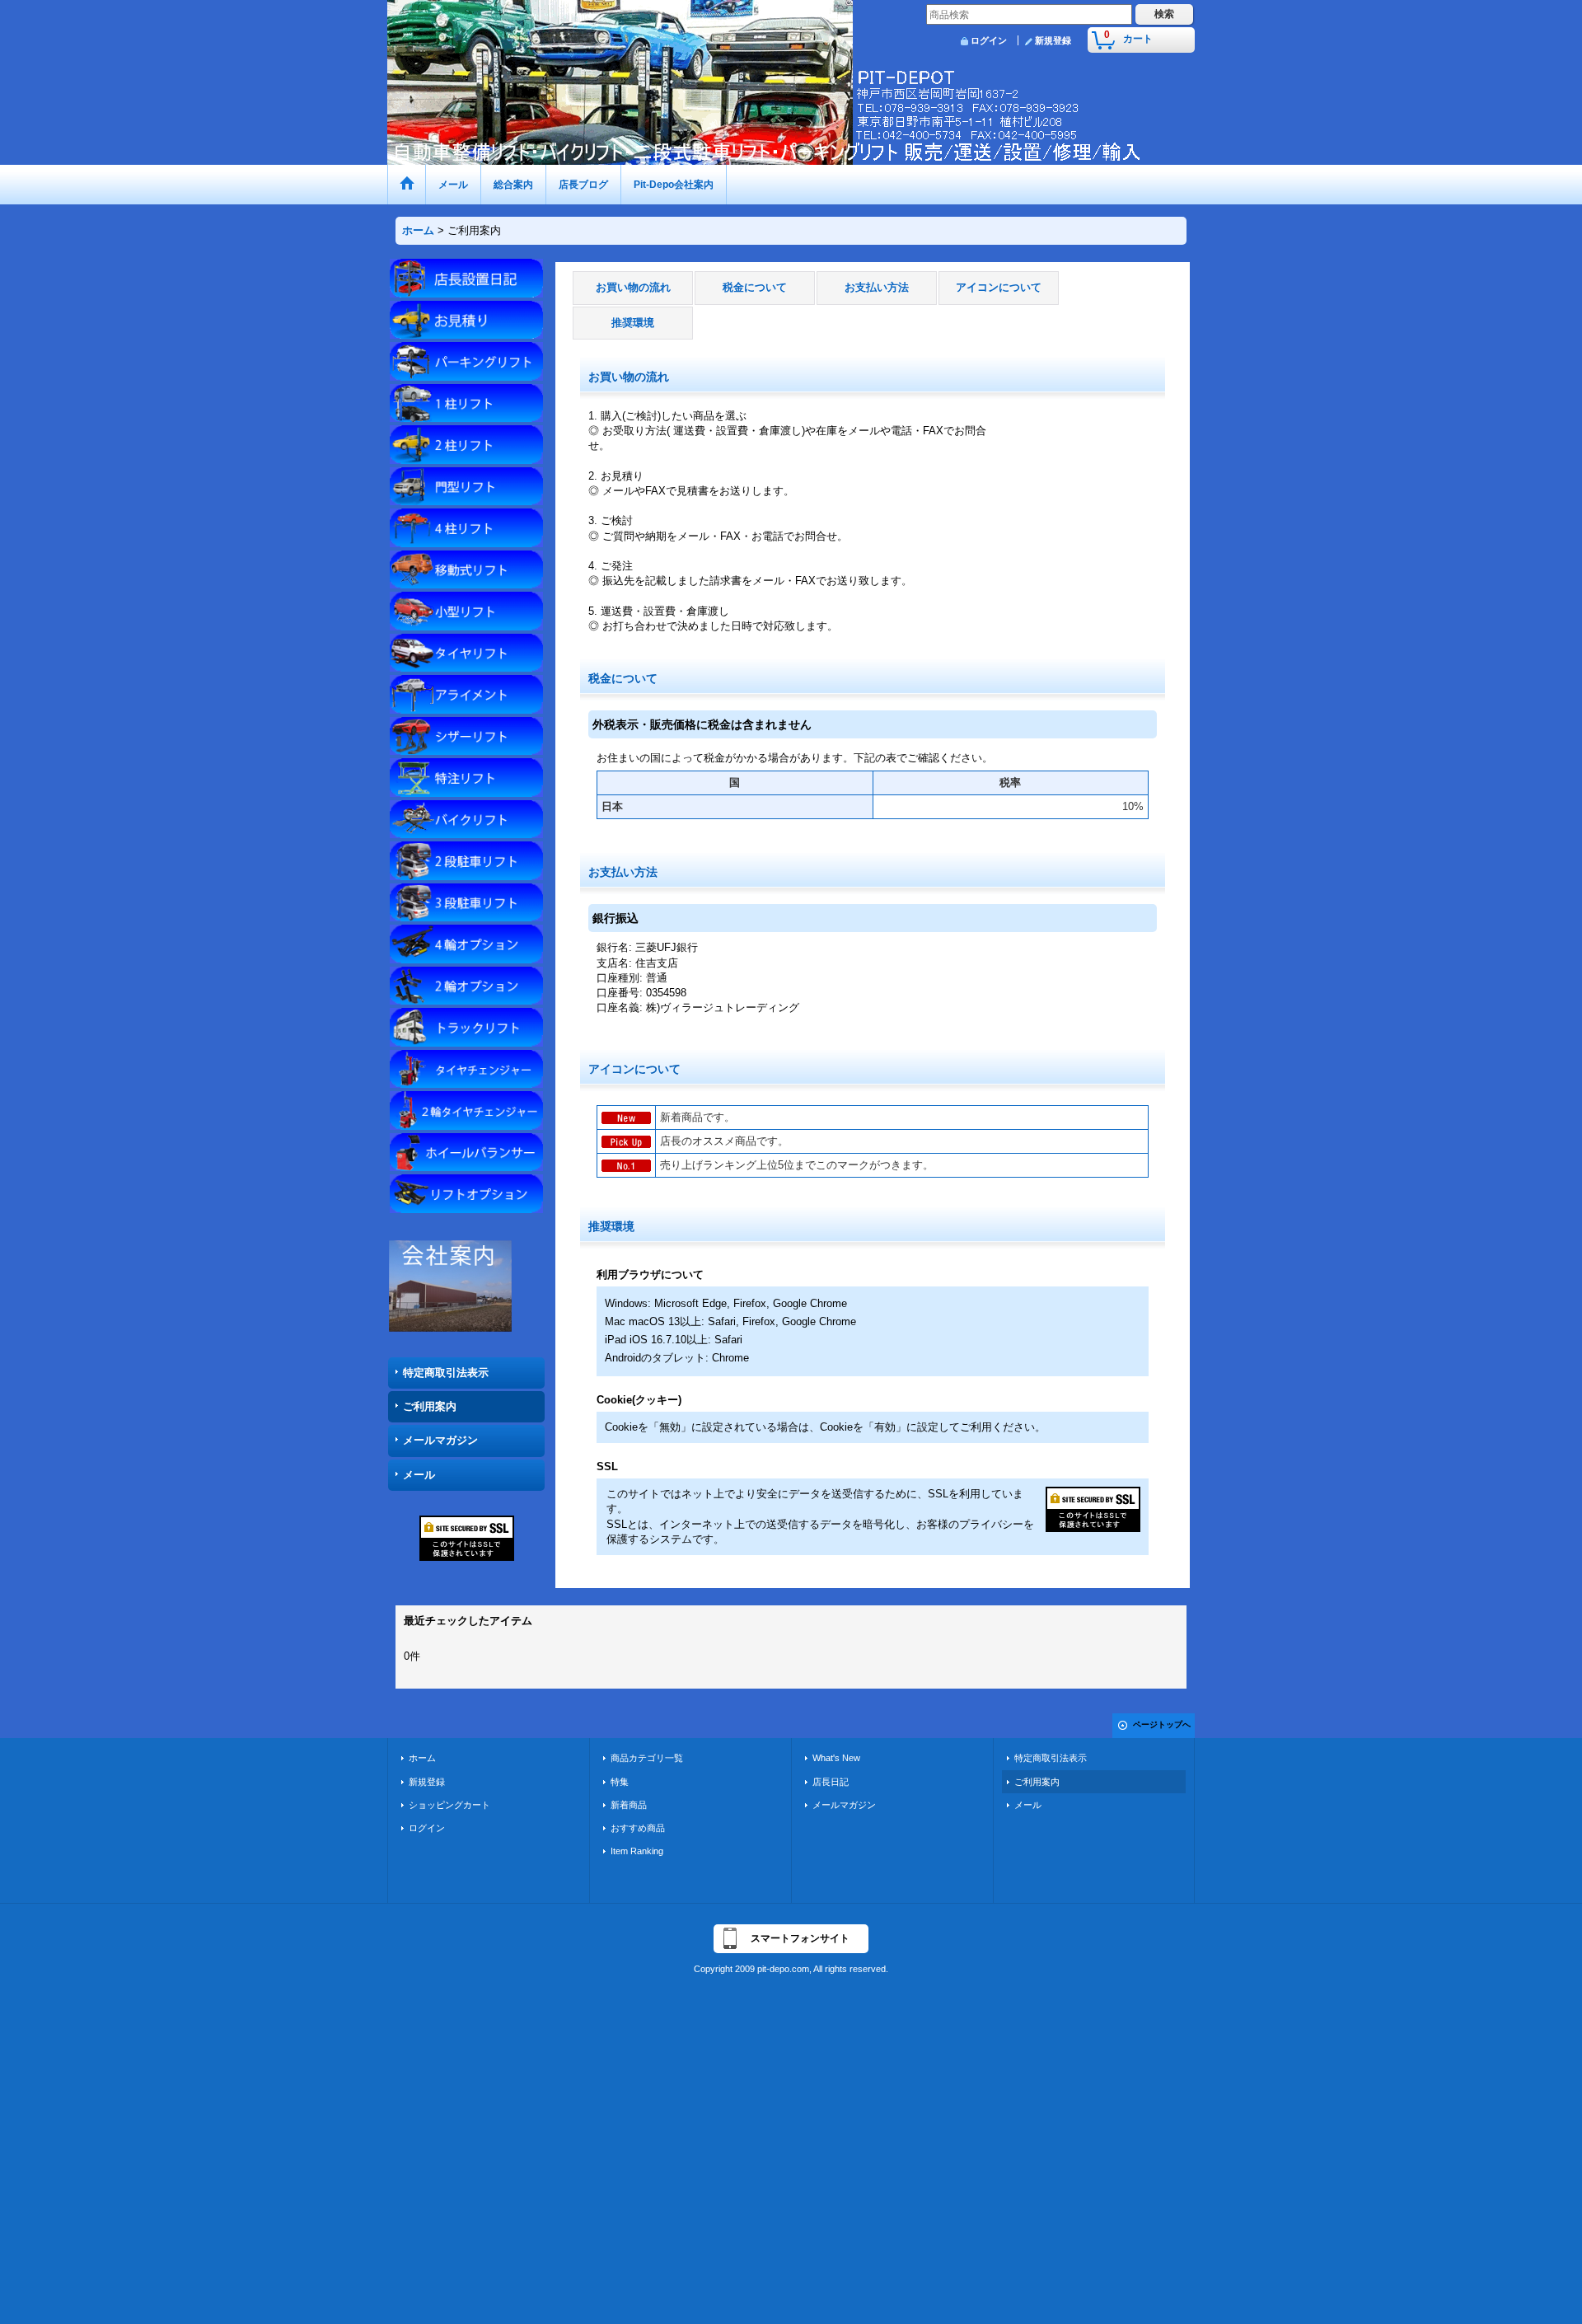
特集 (620, 1782)
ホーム (422, 1758)
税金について (755, 287)
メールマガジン (440, 1440)
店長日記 (831, 1782)
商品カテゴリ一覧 (647, 1758)
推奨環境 (633, 323)
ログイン (989, 40)
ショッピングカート (449, 1805)
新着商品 (629, 1805)
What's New (836, 1758)
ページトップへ (1162, 1724)
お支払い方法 (877, 287)
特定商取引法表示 (446, 1373)
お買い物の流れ (633, 287)
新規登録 (1053, 40)
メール (419, 1475)
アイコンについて (999, 287)
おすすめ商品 (638, 1828)
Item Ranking (637, 1851)
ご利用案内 (430, 1406)
